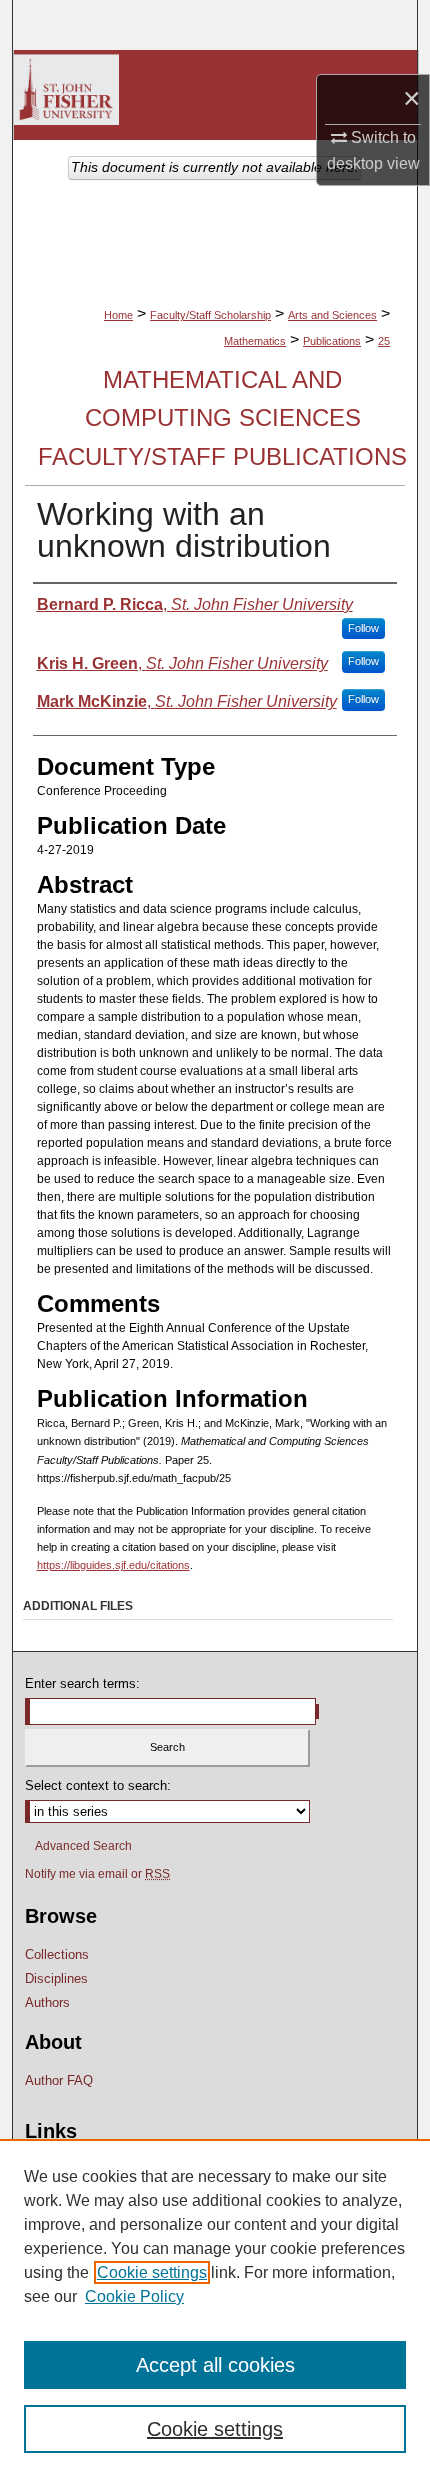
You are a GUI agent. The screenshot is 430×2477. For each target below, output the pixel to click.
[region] (215, 2308)
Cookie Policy (134, 2296)
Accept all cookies (215, 2365)
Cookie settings (152, 2272)
